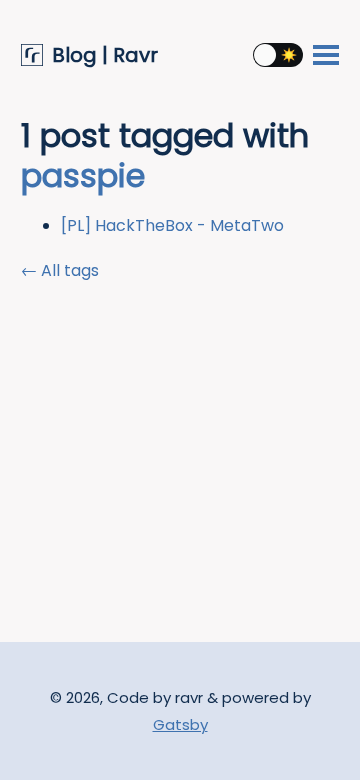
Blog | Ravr (105, 55)
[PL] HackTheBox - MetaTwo (172, 225)
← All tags (60, 270)
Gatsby (180, 724)
